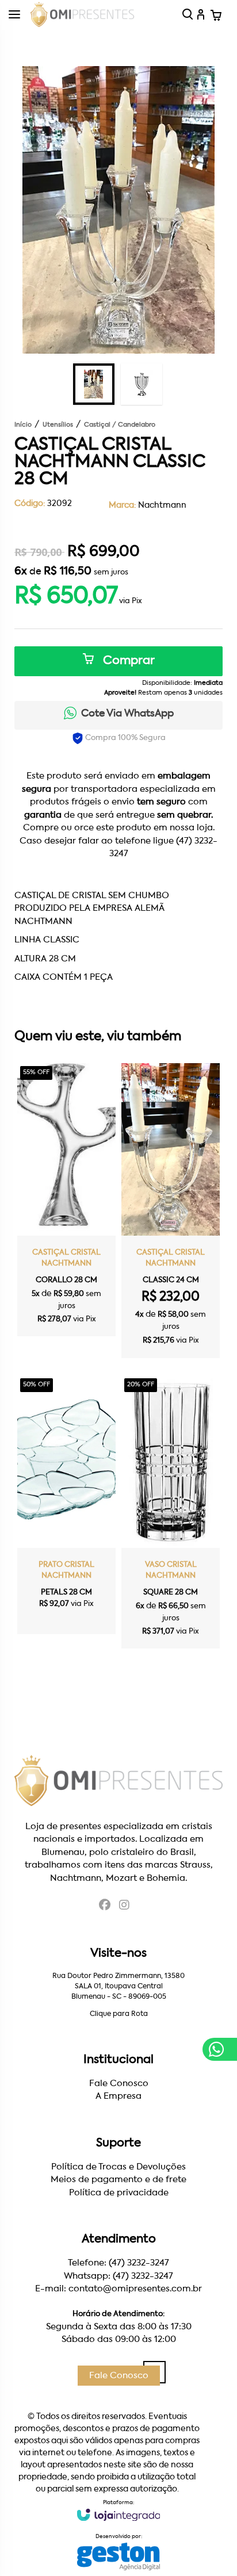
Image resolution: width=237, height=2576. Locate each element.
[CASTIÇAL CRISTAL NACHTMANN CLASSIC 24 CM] (171, 1211)
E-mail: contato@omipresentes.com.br (118, 2289)
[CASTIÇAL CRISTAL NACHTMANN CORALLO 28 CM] (66, 1200)
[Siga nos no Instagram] (124, 1906)
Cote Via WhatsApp (127, 714)
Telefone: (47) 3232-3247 (118, 2263)
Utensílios (58, 425)
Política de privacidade (119, 2193)
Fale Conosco (119, 2084)
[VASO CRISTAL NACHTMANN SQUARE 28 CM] (171, 1512)
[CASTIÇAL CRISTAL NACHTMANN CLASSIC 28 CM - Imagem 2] (142, 384)
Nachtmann (162, 505)
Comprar (127, 661)
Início (23, 425)
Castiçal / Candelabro (120, 425)
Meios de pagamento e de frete (118, 2180)
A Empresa (118, 2096)
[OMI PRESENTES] (82, 14)
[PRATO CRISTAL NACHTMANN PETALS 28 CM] (66, 1505)
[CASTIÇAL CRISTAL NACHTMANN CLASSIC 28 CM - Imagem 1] (94, 384)
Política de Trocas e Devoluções (118, 2167)
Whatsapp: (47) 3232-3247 (118, 2276)
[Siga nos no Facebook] (105, 1906)
